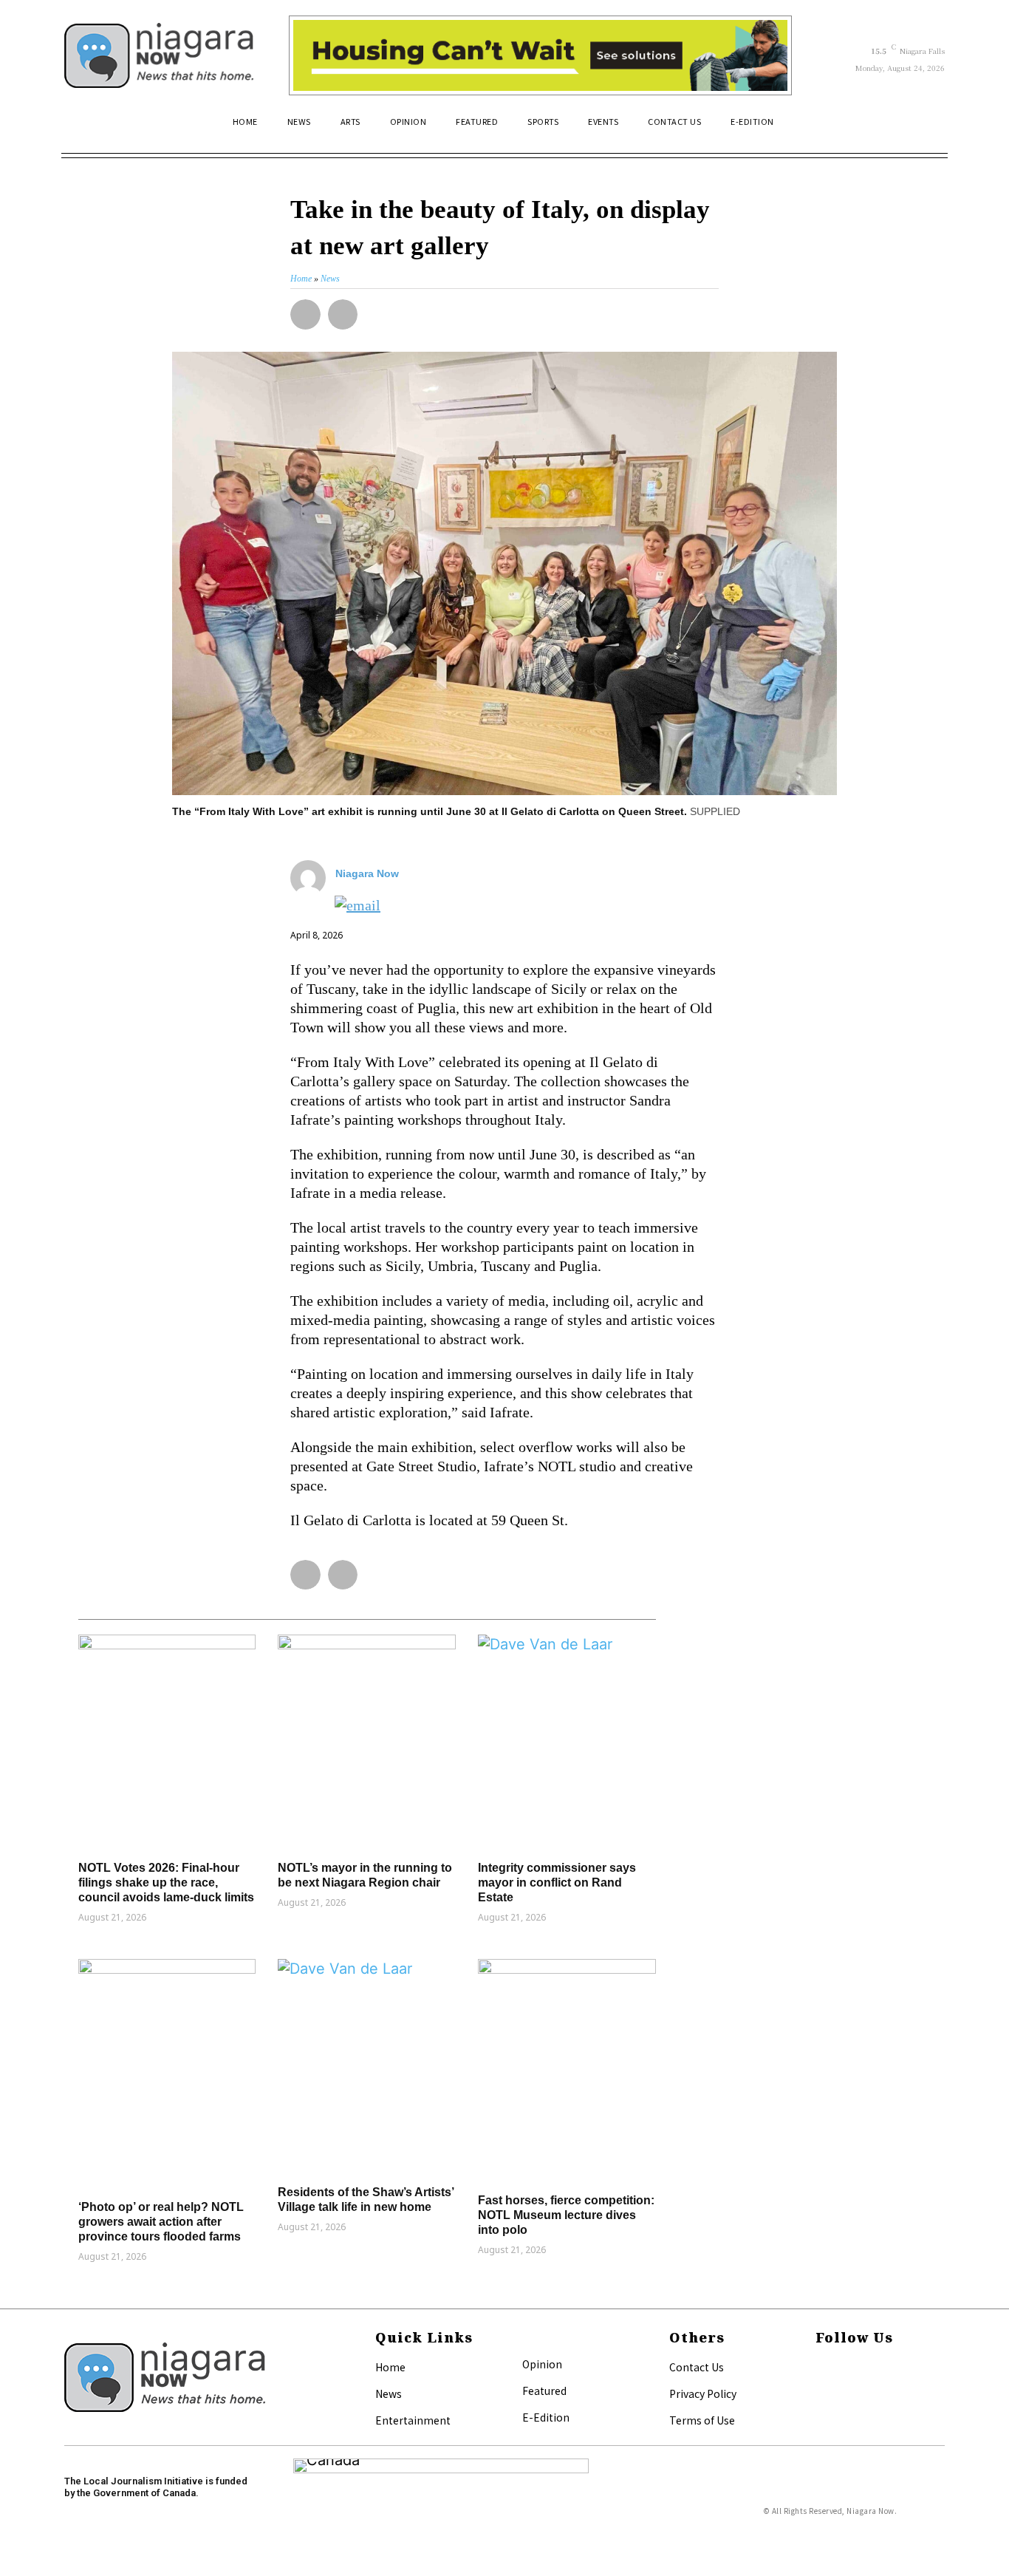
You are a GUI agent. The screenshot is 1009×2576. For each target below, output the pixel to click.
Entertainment (413, 2420)
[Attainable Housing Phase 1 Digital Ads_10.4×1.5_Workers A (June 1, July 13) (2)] (540, 55)
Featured (544, 2391)
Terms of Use (702, 2420)
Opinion (542, 2364)
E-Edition (546, 2417)
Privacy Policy (703, 2393)
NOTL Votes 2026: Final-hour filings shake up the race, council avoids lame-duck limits (166, 1882)
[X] (820, 2392)
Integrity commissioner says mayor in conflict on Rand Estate (557, 1882)
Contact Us (697, 2367)
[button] (927, 128)
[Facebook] (820, 2368)
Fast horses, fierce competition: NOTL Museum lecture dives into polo (566, 2215)
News (389, 2393)
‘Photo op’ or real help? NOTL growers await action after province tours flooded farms (161, 2222)
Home (390, 2367)
